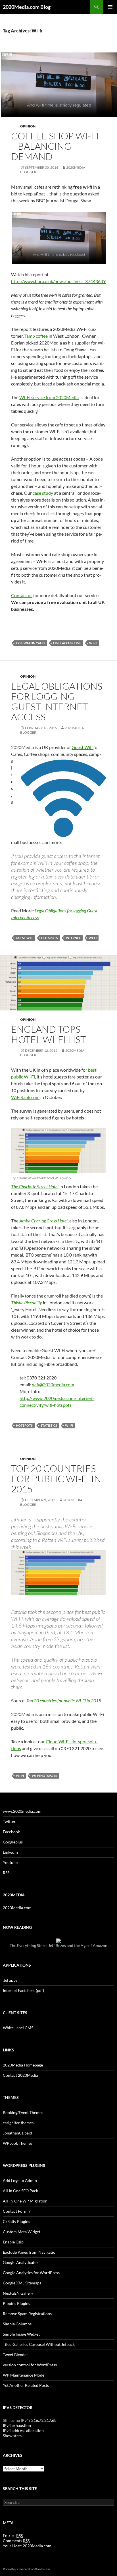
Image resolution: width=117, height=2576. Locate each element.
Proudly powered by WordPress (27, 2569)
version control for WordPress (30, 2365)
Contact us (22, 595)
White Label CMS (18, 2028)
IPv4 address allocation (23, 2430)
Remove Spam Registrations (27, 2314)
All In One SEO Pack (20, 2191)
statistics (49, 1425)
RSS (6, 1873)
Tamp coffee (36, 336)
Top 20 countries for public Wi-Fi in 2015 (56, 1479)
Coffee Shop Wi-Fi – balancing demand (55, 146)
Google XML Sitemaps (22, 2283)
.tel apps (10, 1980)
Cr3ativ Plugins (16, 2221)
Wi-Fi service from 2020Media (49, 397)
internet (73, 938)
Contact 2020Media (20, 2075)
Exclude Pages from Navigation (30, 2252)
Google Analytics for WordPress (31, 2273)
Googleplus (13, 1842)
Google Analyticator (21, 2262)
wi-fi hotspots (44, 1776)
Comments (16, 2541)
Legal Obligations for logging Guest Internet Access (57, 701)
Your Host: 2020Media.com (27, 2546)
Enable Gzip (13, 2242)
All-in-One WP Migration (25, 2201)
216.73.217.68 (43, 2420)
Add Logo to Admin (20, 2180)
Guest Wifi (82, 747)
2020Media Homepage (23, 2065)
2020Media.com (17, 1908)
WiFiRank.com (25, 1097)
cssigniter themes (18, 2123)
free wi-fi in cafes (31, 643)
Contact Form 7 (17, 2211)
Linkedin (10, 1852)
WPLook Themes (18, 2143)
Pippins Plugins (16, 2303)
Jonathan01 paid (17, 2133)
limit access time (67, 643)
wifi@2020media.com (53, 1384)
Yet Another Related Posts (26, 2385)
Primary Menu (110, 7)
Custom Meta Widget (22, 2232)
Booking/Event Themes (23, 2112)
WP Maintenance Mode (24, 2375)
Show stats (12, 2436)
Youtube (10, 1862)
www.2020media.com (22, 1811)
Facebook (11, 1832)
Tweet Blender (15, 2355)
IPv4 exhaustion (17, 2425)
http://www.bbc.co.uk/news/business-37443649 (58, 281)
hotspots (50, 938)
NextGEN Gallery (18, 2293)
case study (43, 493)
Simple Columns (17, 2324)
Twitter (9, 1821)
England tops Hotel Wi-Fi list (48, 1034)
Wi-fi (93, 643)
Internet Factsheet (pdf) (23, 1990)
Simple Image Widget (21, 2334)
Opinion (28, 126)
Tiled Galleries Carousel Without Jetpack (39, 2344)
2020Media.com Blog (27, 7)
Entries (13, 2535)
